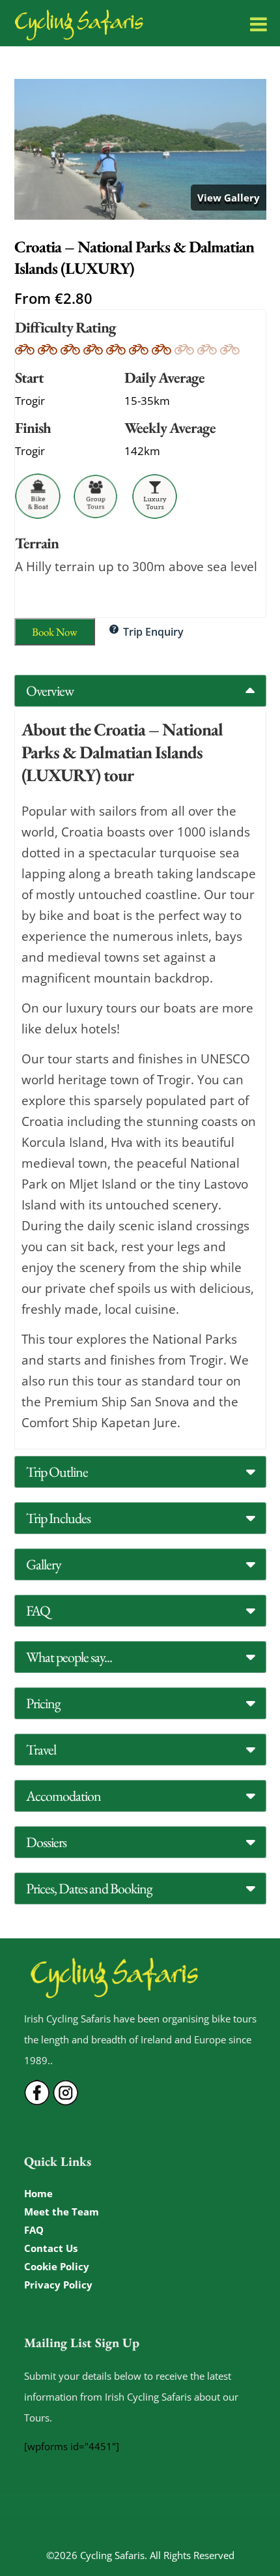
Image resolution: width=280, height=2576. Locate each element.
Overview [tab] (50, 691)
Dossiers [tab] (46, 1842)
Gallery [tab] (44, 1564)
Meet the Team (62, 2212)
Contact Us (51, 2248)
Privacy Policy (58, 2285)
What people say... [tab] (69, 1657)
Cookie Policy (57, 2266)
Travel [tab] (41, 1750)
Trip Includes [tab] (58, 1518)
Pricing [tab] (43, 1703)
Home (38, 2193)
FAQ (34, 2230)
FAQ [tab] (38, 1611)
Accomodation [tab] (63, 1796)
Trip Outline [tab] (57, 1472)
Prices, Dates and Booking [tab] (89, 1888)
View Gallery (229, 198)
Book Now (55, 632)
